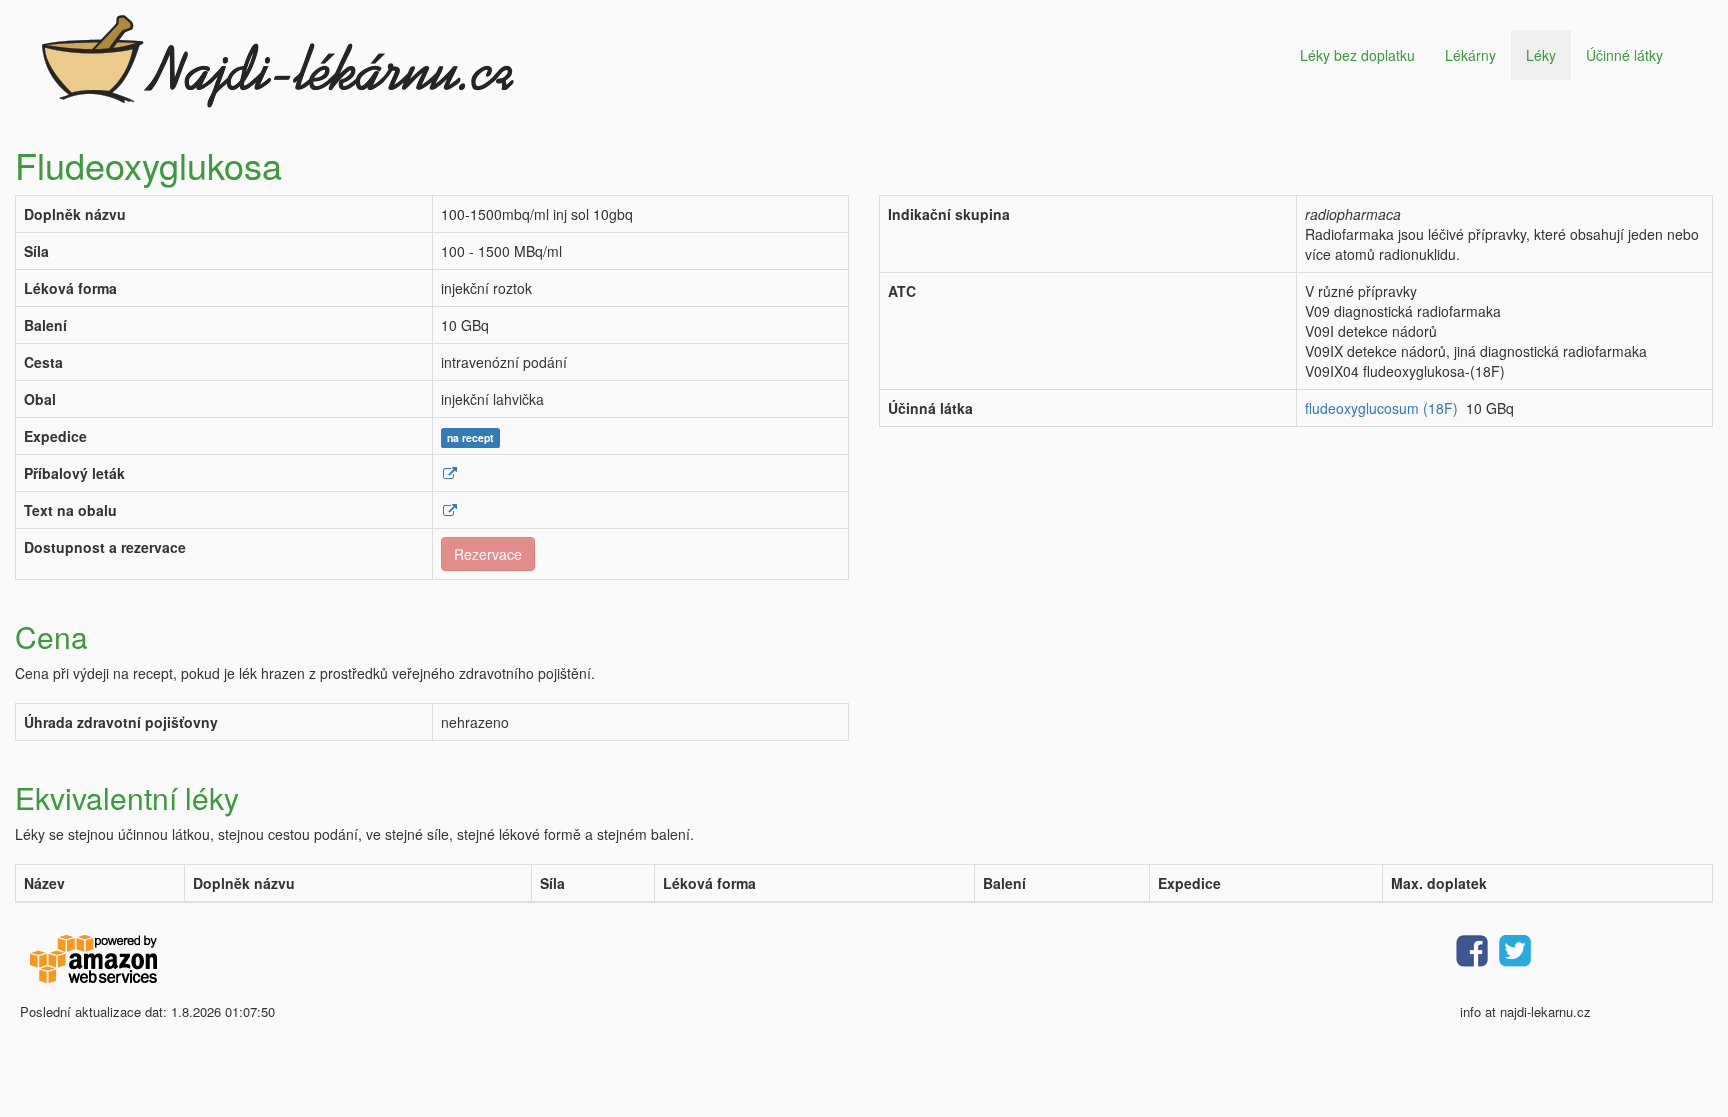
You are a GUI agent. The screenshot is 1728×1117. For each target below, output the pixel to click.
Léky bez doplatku (1357, 55)
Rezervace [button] (488, 554)
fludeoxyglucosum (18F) (1381, 408)
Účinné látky (1624, 55)
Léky (1541, 55)
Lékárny (1470, 55)
